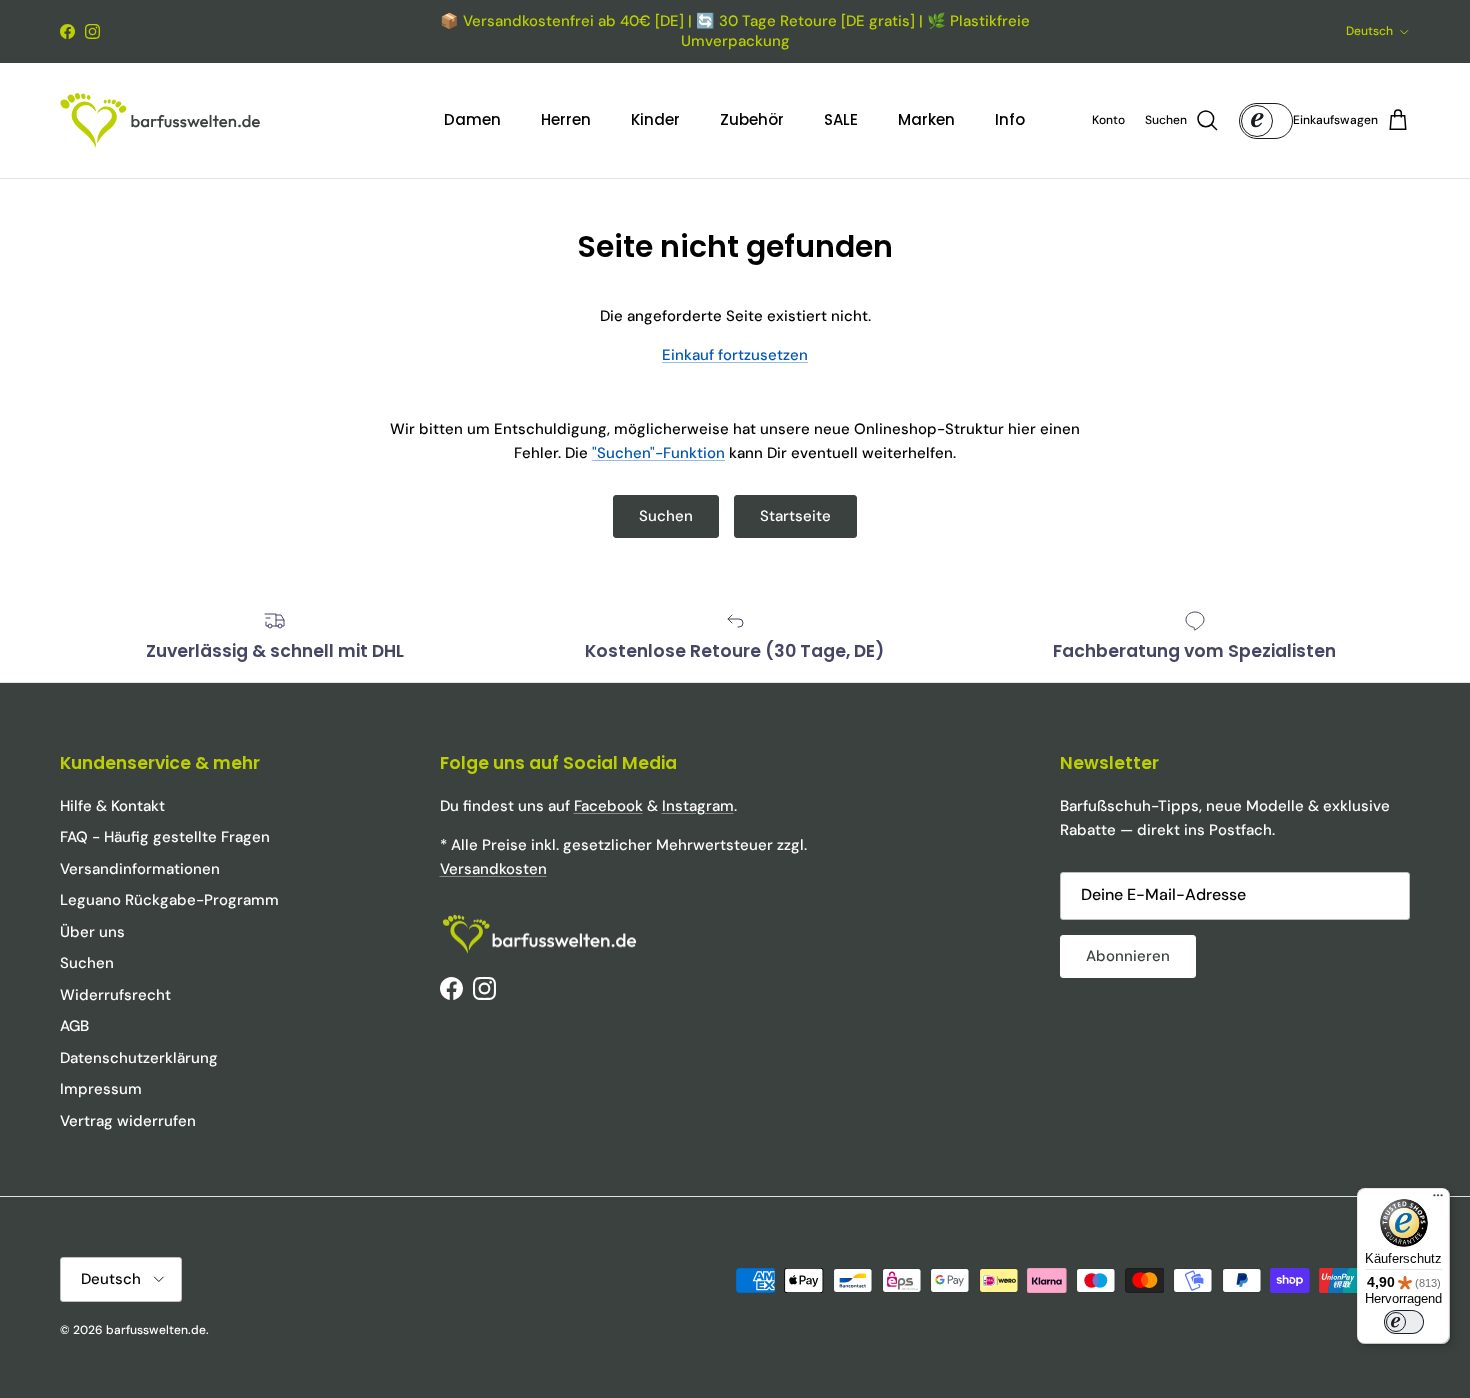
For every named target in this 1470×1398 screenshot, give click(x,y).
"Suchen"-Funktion (658, 453)
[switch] (1404, 1322)
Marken (926, 119)
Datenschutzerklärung (139, 1058)
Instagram (698, 806)
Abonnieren (1128, 956)
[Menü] (1438, 1200)
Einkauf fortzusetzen (735, 355)
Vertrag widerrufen (128, 1121)
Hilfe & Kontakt (112, 806)
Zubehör (752, 119)
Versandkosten (493, 869)
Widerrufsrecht (115, 995)
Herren (566, 119)
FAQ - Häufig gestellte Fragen (165, 837)
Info (1010, 119)
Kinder (655, 119)
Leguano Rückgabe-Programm (169, 900)
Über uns (92, 932)
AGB (74, 1026)
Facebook (608, 806)
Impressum (101, 1089)
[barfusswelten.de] (160, 120)
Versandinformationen (140, 869)
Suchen (666, 516)
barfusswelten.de (156, 1330)
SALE (841, 119)
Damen (472, 119)
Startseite (795, 516)
